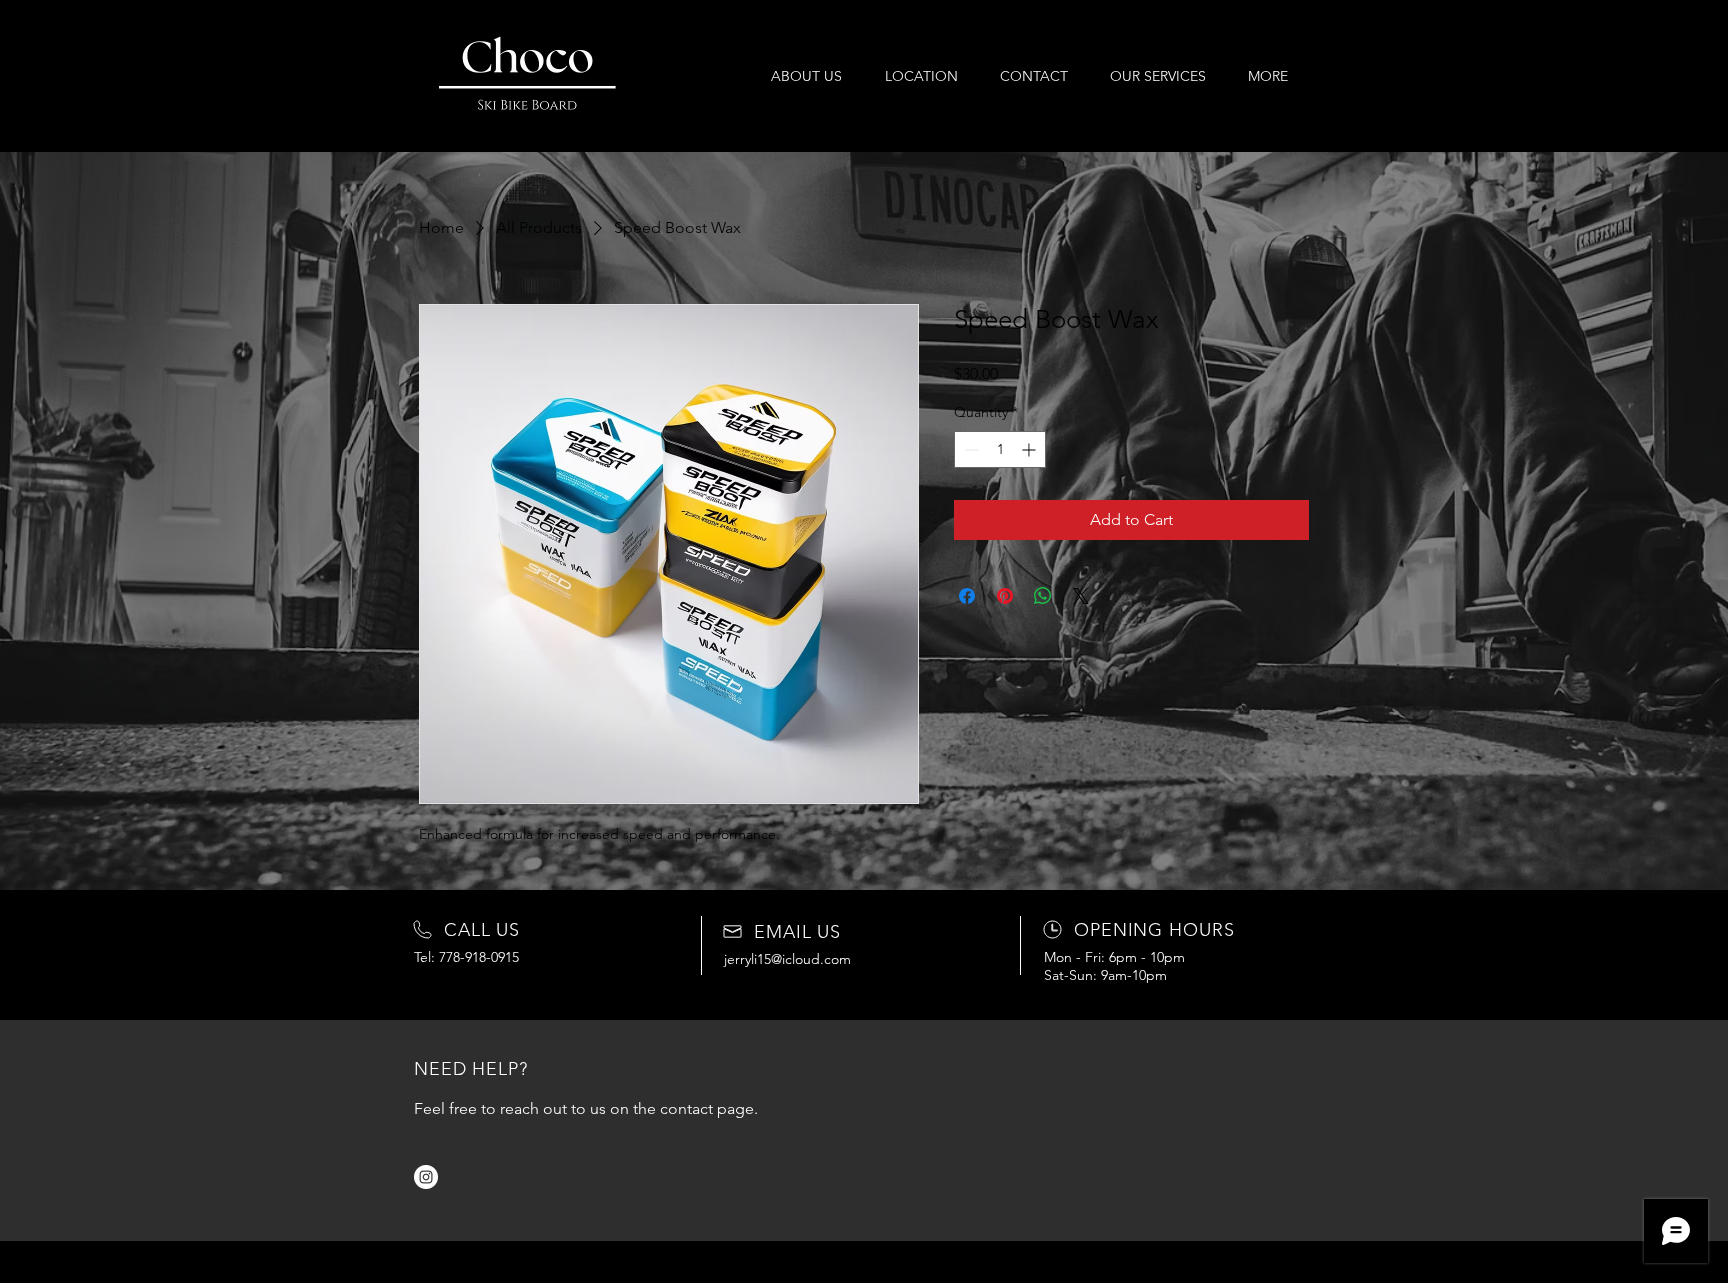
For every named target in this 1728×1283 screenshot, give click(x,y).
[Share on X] (1081, 596)
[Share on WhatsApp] (1043, 596)
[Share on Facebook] (967, 596)
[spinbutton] (1000, 449)
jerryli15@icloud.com (787, 959)
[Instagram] (426, 1177)
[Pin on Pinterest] (1005, 596)
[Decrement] (969, 449)
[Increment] (1030, 449)
